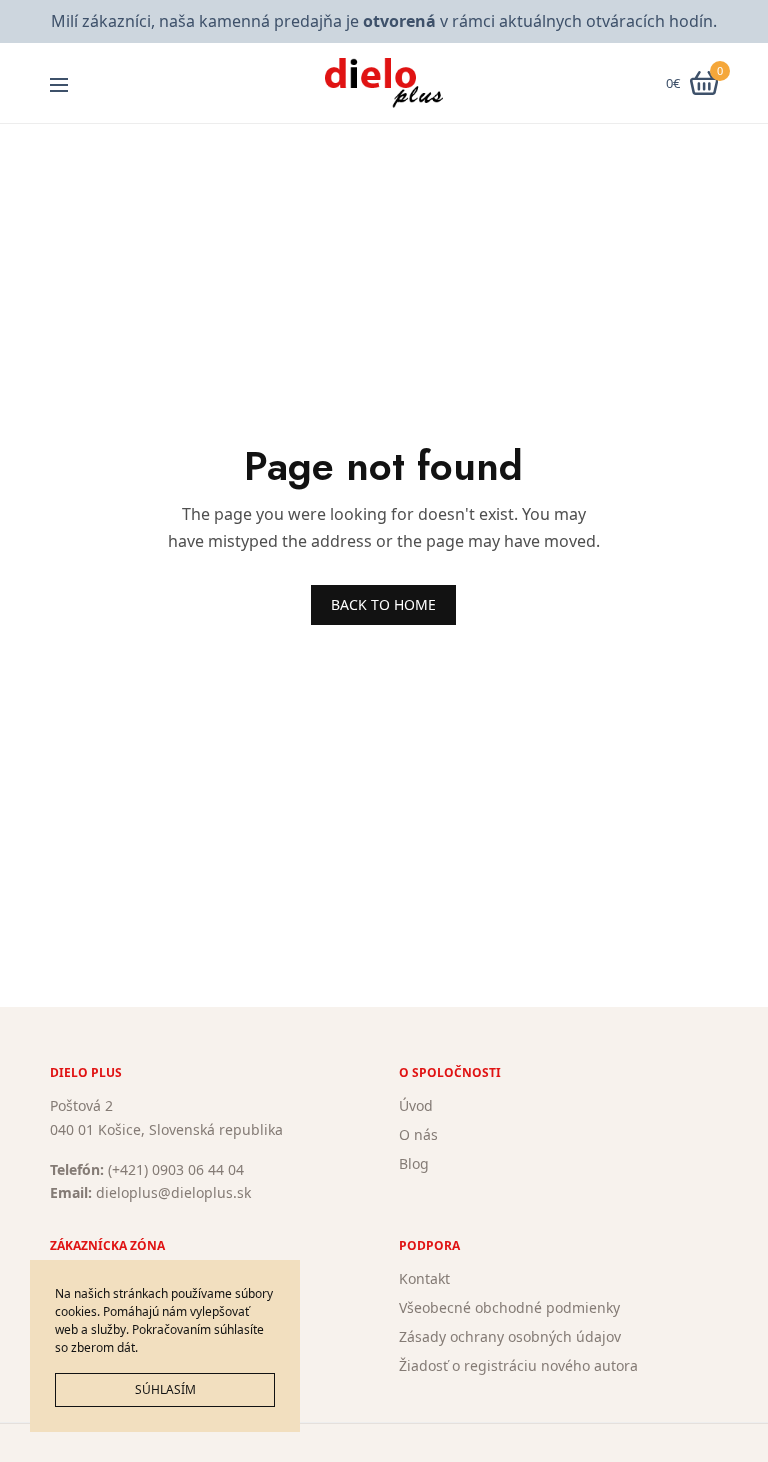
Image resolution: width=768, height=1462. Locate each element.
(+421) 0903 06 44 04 (176, 1168)
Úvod (416, 1105)
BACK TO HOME (383, 604)
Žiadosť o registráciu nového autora (518, 1364)
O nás (418, 1134)
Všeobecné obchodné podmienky (509, 1307)
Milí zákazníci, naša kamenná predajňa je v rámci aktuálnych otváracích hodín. (384, 21)
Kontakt (424, 1278)
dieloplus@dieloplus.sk (173, 1192)
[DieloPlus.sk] (384, 83)
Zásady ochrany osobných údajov (510, 1336)
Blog (414, 1162)
